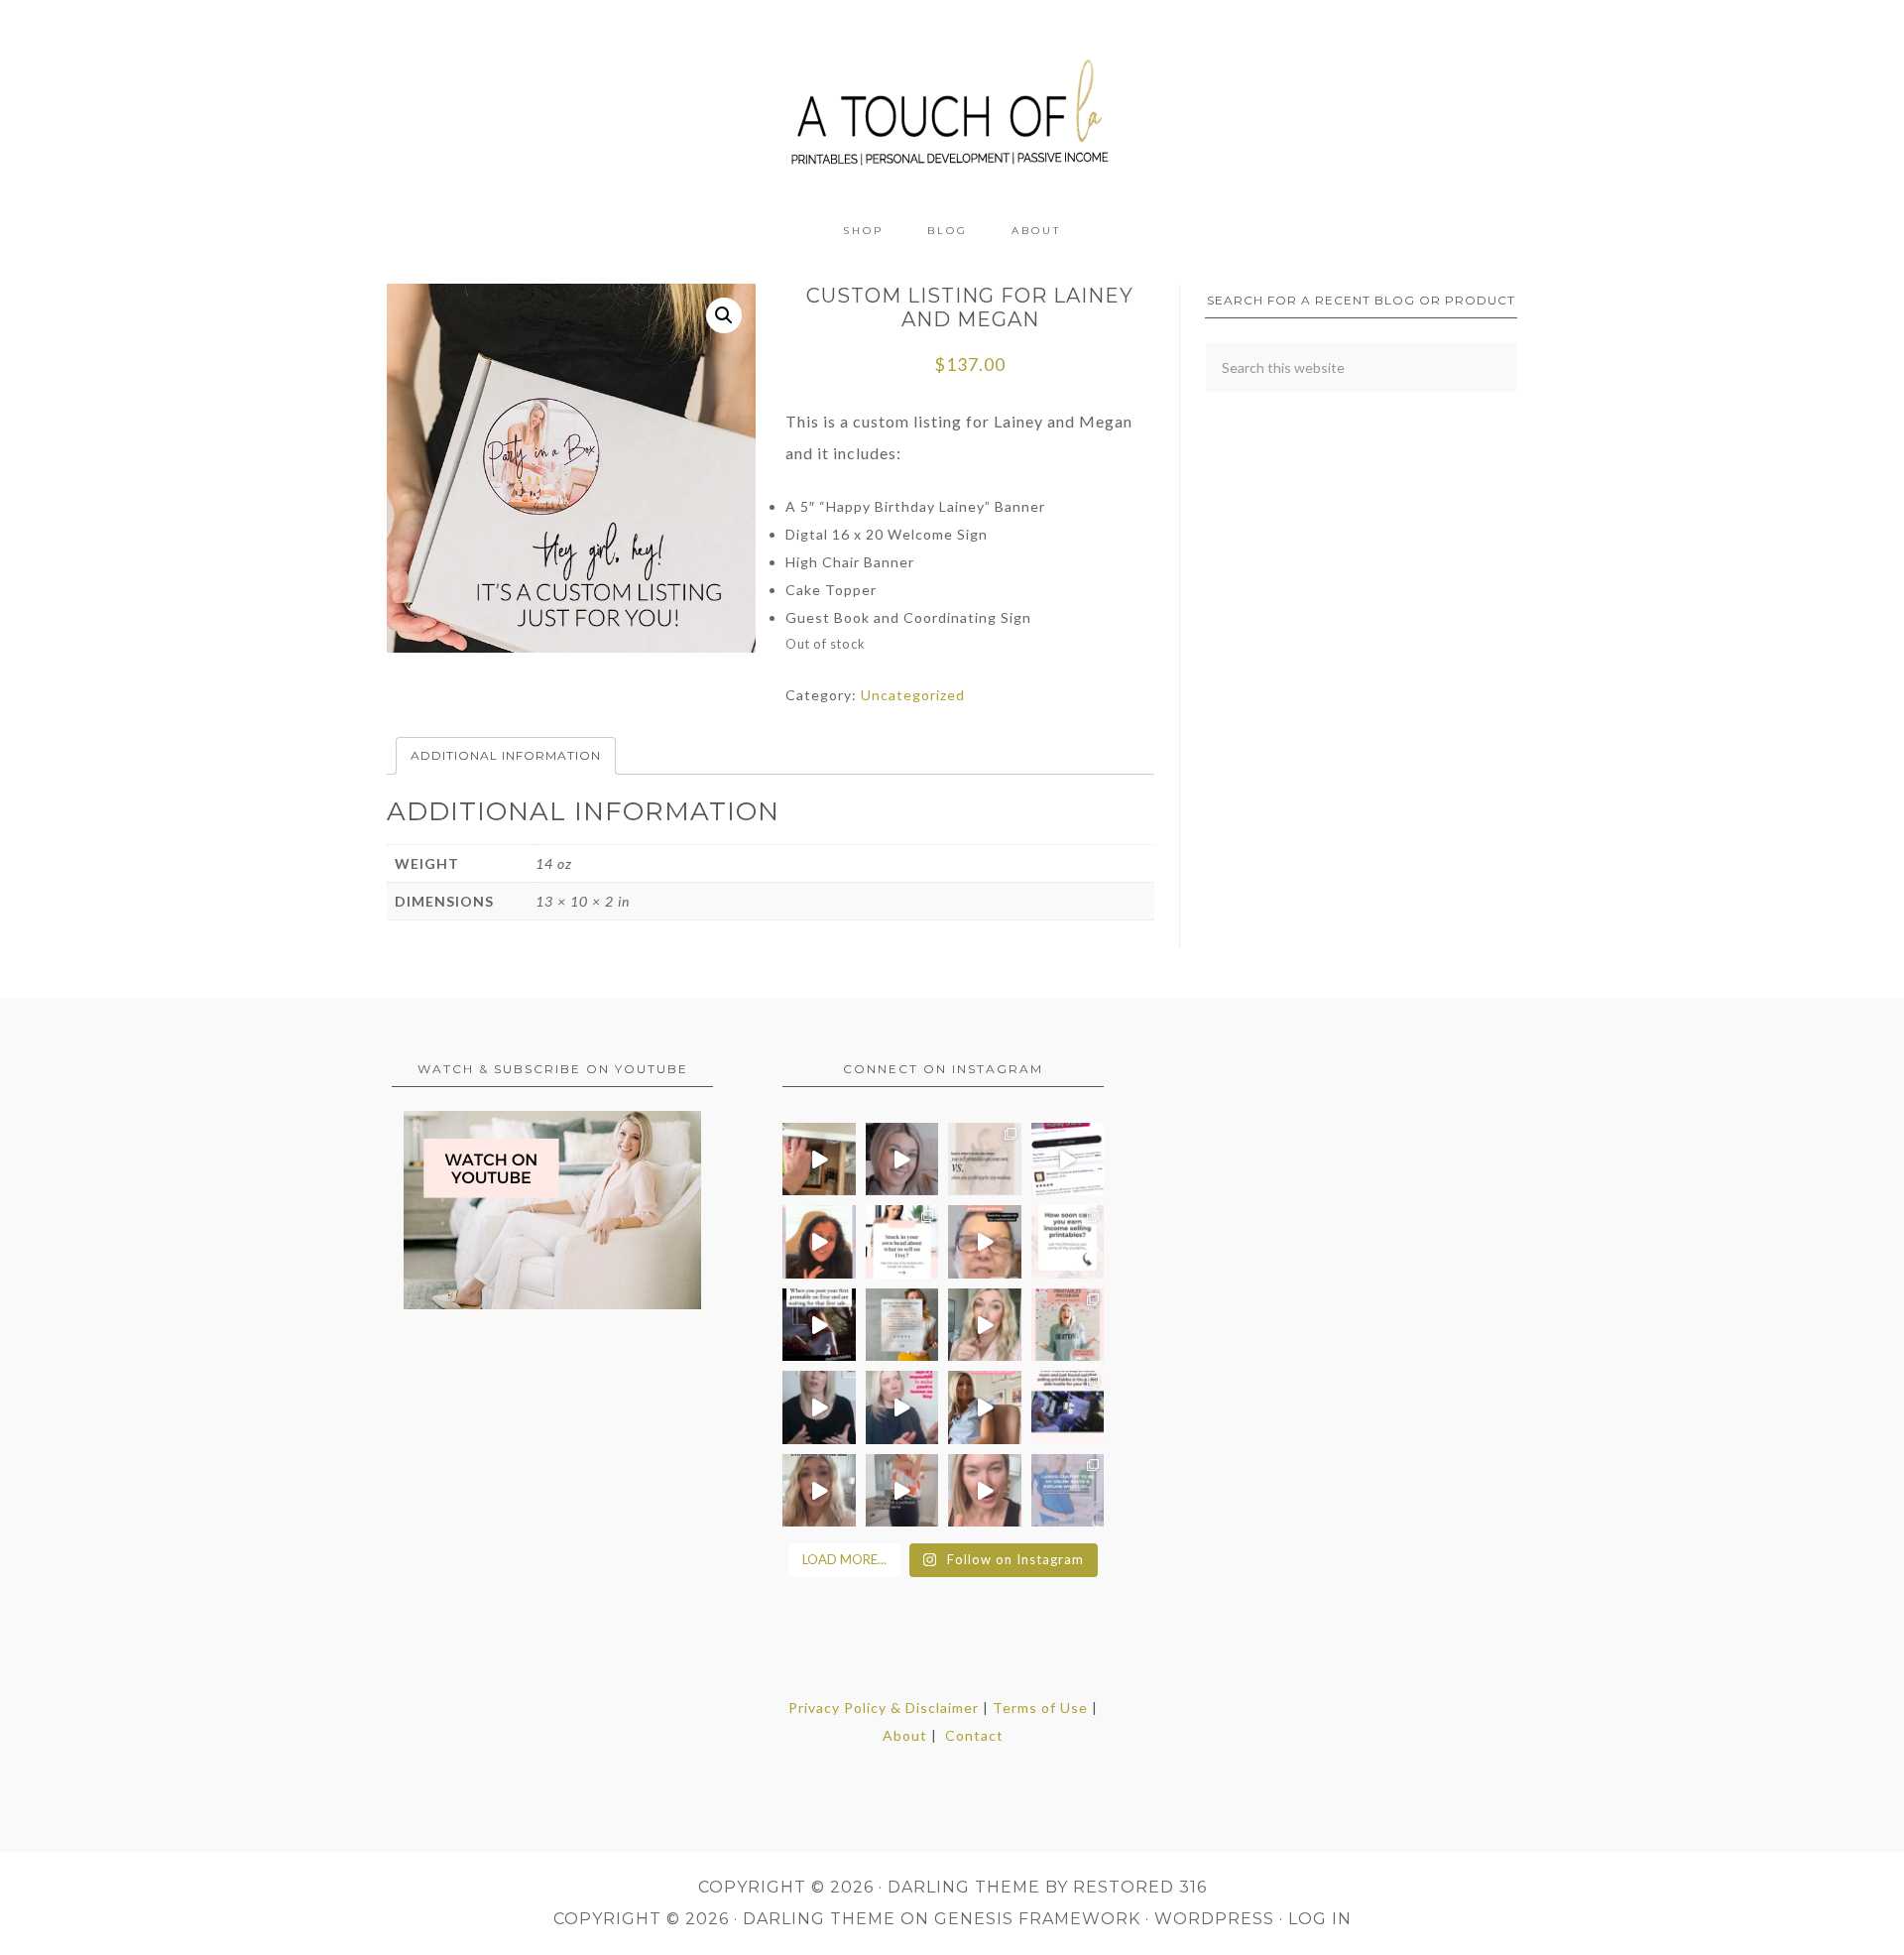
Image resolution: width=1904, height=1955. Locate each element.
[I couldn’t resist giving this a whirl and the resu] (1068, 1491)
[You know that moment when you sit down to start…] (902, 1242)
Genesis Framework (1037, 1919)
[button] (724, 315)
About (905, 1735)
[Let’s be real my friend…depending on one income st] (985, 1325)
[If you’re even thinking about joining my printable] (819, 1242)
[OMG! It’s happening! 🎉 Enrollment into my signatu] (1068, 1325)
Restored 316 (1140, 1887)
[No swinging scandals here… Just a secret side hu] (1068, 1407)
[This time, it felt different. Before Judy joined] (985, 1242)
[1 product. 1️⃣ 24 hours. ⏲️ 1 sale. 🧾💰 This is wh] (985, 1491)
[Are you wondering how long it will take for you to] (1068, 1242)
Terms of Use (1040, 1708)
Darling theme (964, 1887)
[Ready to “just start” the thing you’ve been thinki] (902, 1160)
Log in (1320, 1919)
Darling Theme (819, 1919)
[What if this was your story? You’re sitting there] (902, 1325)
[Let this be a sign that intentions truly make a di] (819, 1160)
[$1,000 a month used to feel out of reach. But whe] (985, 1407)
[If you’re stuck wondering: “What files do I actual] (819, 1407)
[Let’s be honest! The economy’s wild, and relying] (819, 1491)
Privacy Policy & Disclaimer (884, 1708)
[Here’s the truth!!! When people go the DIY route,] (985, 1160)
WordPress (1214, 1919)
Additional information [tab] (506, 755)
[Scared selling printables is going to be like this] (819, 1325)
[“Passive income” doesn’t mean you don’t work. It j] (902, 1407)
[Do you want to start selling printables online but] (1068, 1160)
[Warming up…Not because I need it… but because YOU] (902, 1491)
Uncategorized (913, 695)
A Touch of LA (952, 104)
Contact (974, 1735)
